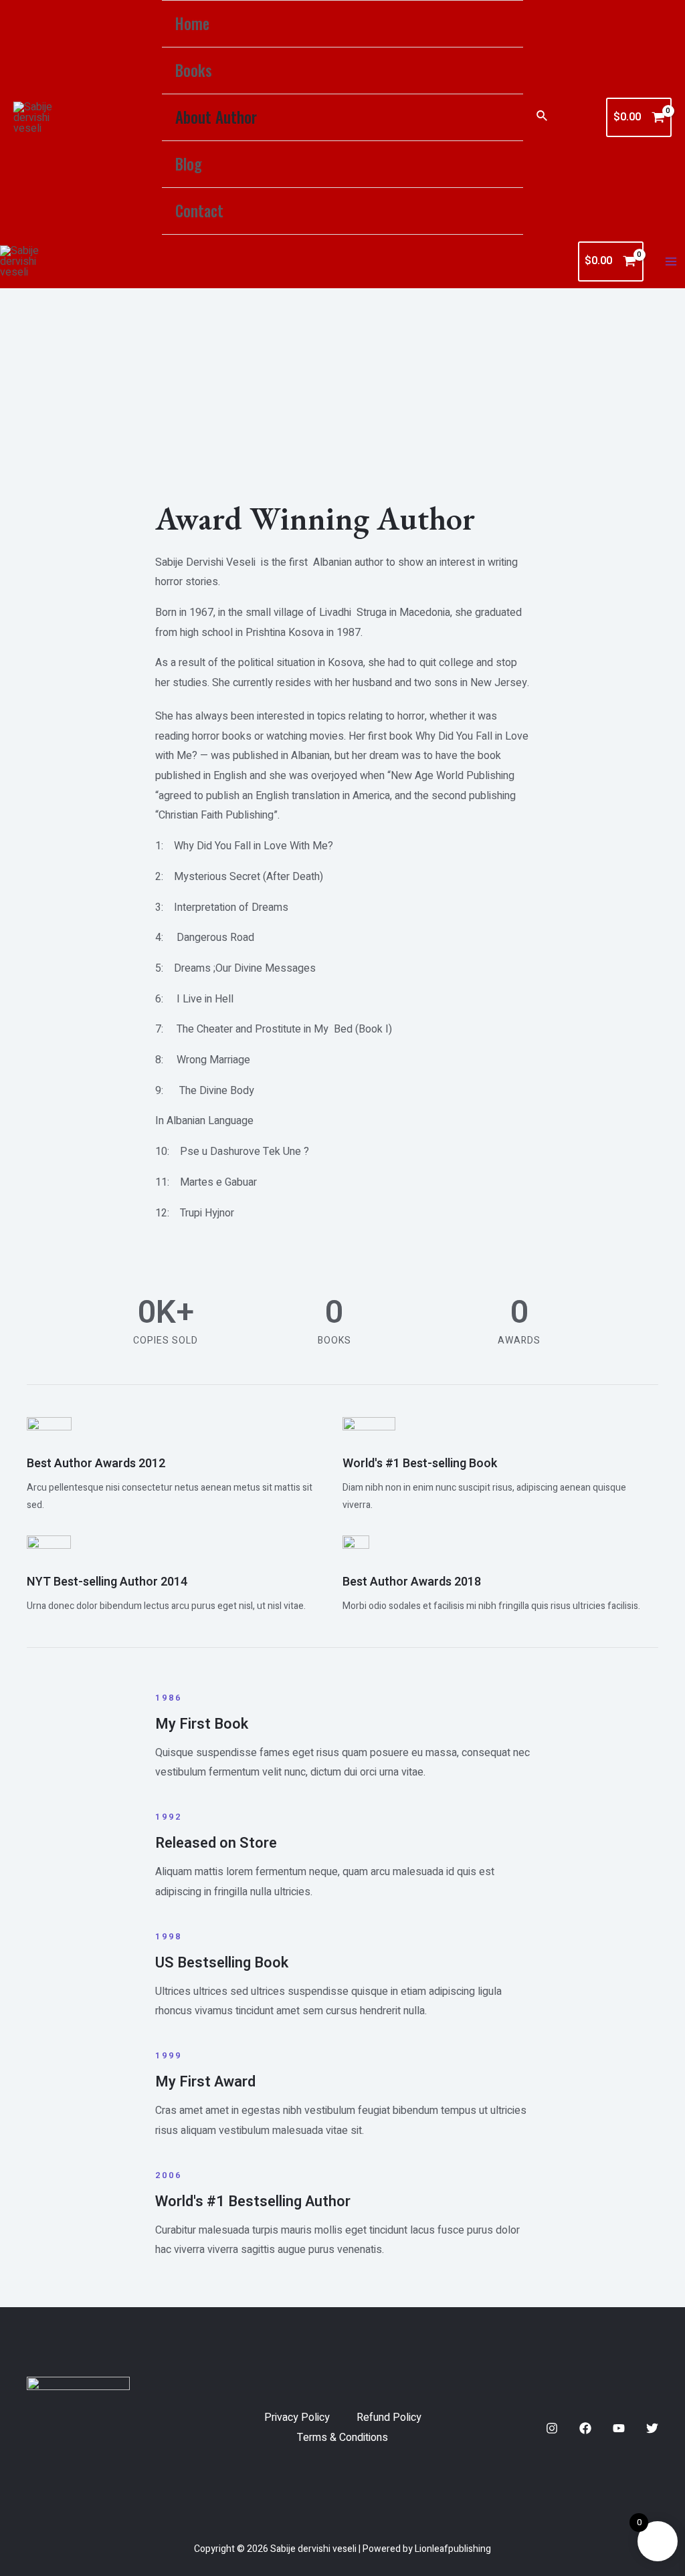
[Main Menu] (671, 261)
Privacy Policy (297, 2418)
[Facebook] (585, 2428)
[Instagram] (552, 2428)
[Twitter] (652, 2428)
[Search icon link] (543, 117)
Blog (189, 164)
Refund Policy (389, 2418)
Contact (199, 211)
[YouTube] (619, 2428)
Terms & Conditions (342, 2438)
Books (194, 70)
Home (192, 23)
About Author (216, 117)
